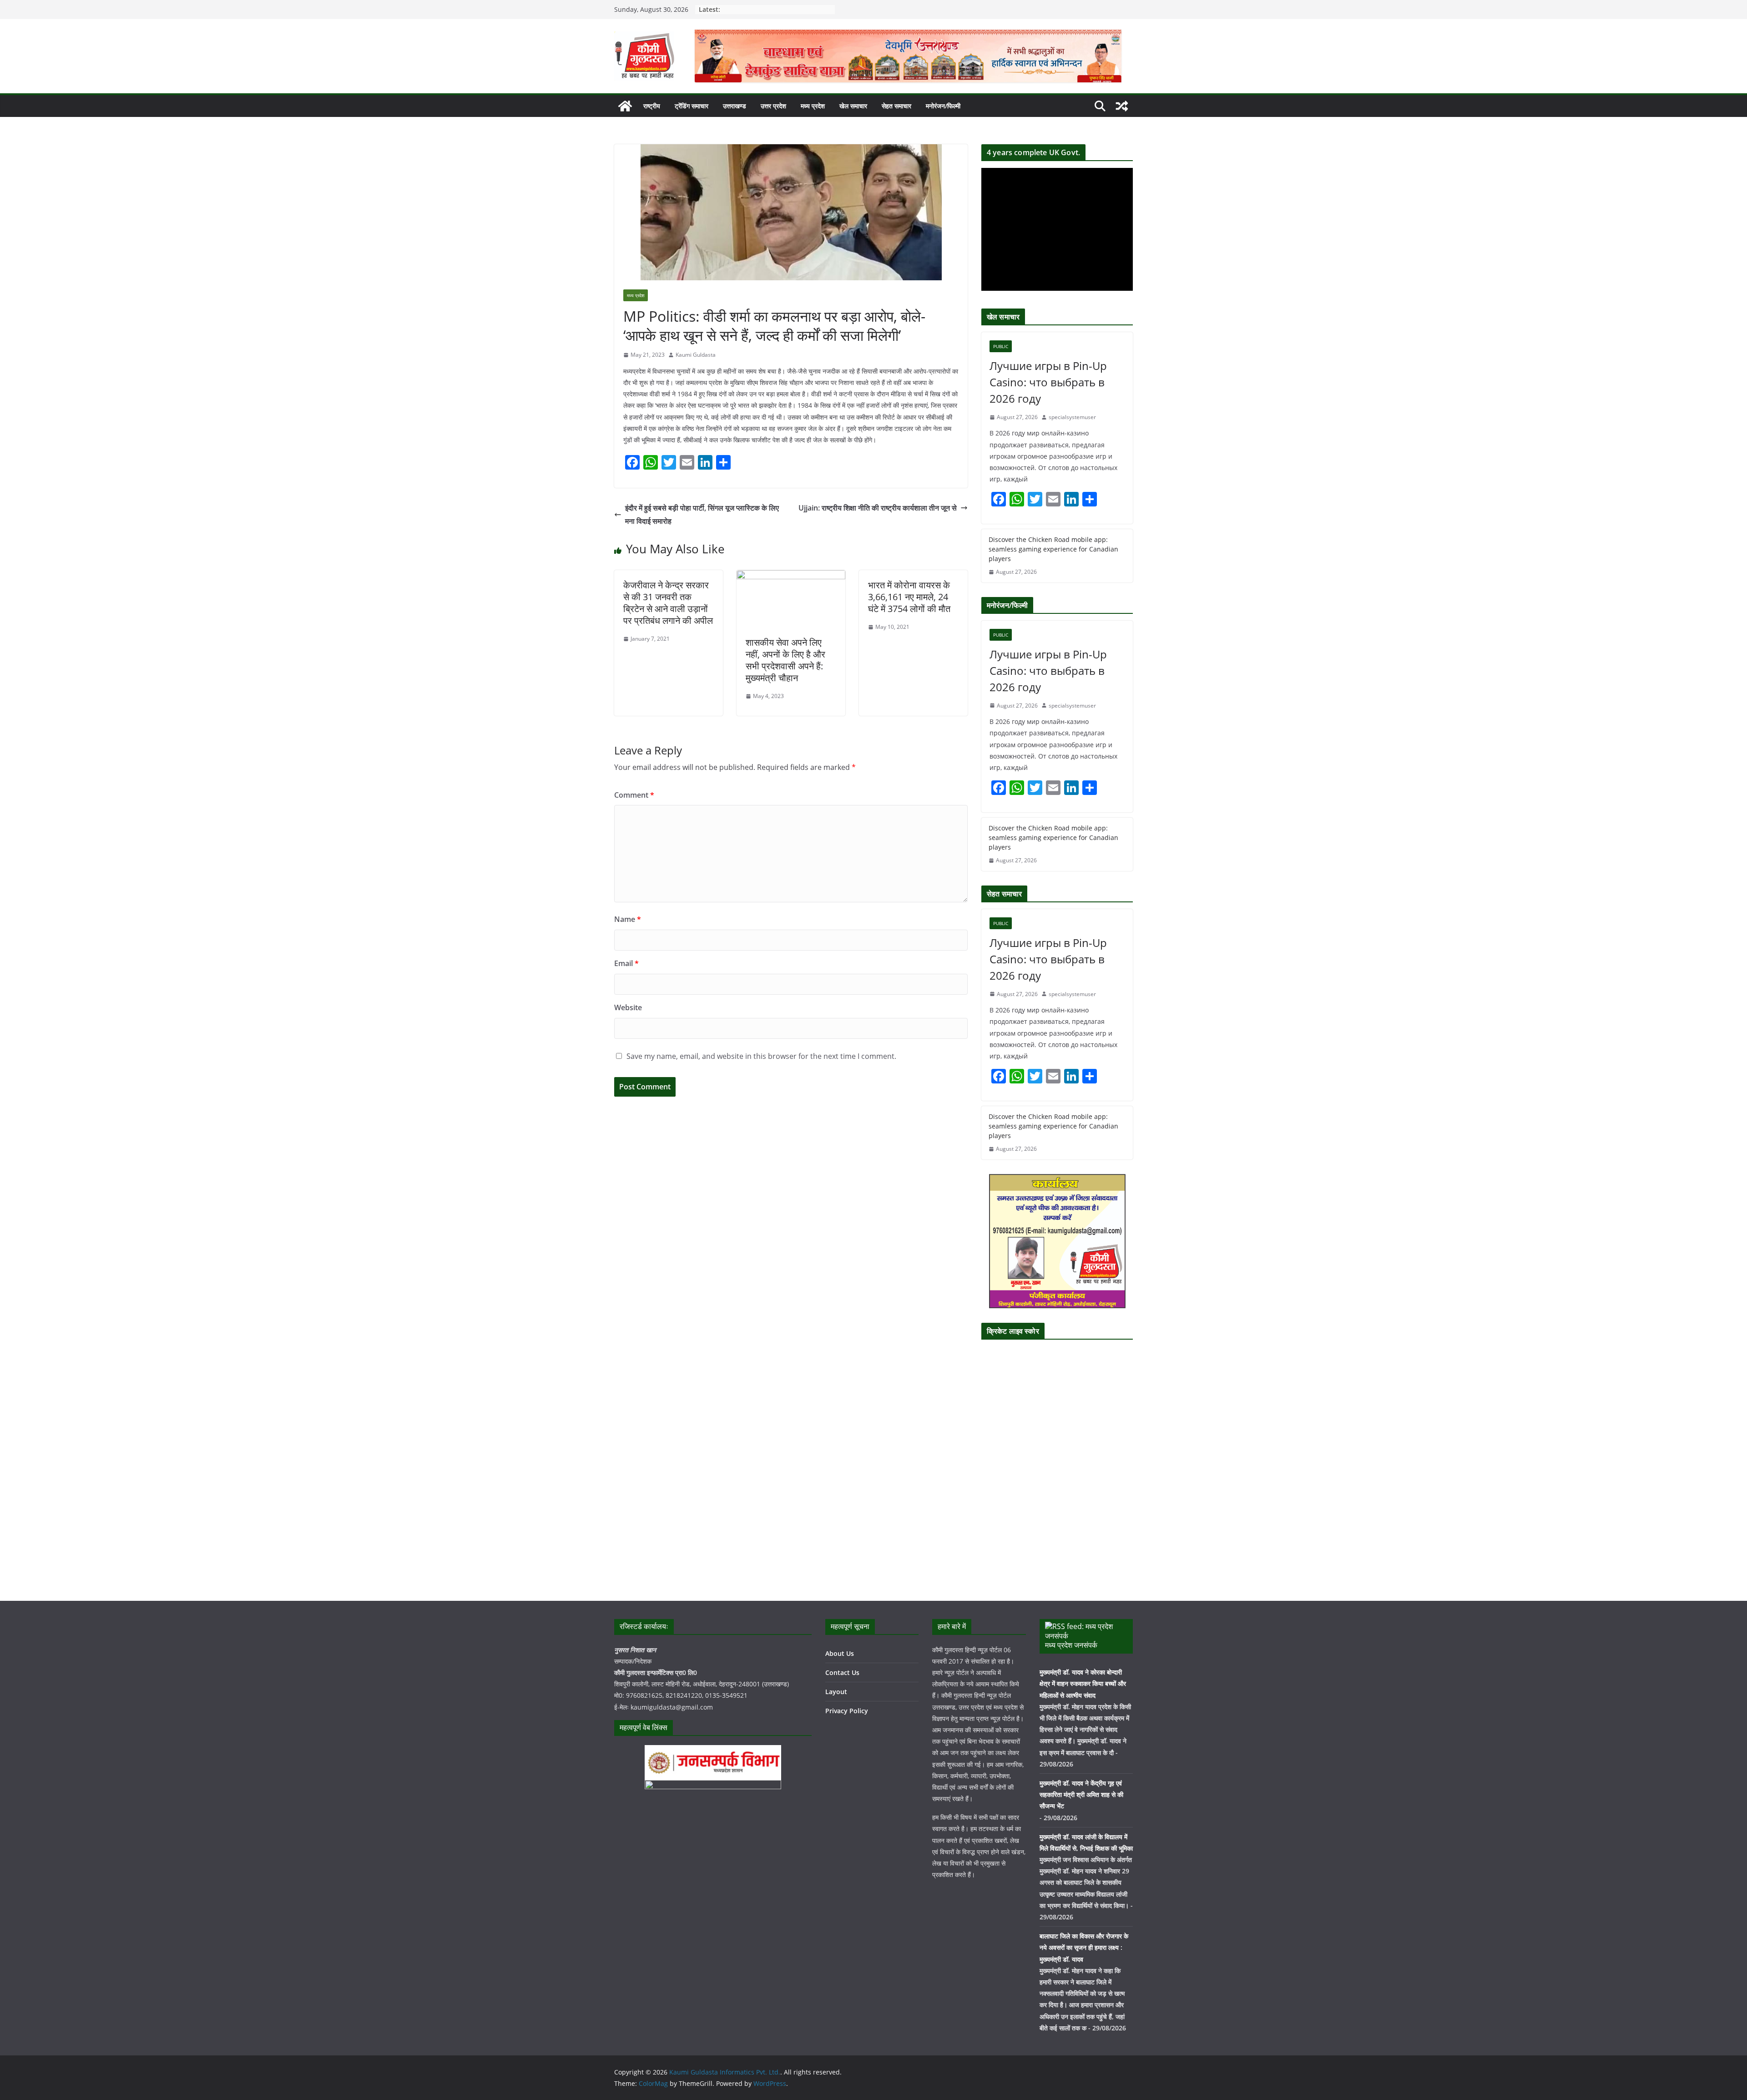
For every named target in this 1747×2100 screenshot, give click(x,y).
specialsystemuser (1072, 417)
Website (628, 1007)
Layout (836, 1692)
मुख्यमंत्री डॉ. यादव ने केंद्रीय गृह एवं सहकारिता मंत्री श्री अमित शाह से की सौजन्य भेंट (1081, 1794)
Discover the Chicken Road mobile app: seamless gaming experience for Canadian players (1053, 549)
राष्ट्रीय (652, 106)
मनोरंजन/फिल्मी (943, 106)
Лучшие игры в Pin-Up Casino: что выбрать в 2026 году (1048, 382)
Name (628, 919)
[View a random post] (1122, 106)
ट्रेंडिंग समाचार (692, 106)
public (1001, 346)
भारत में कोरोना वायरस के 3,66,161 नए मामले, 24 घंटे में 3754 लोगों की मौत (909, 597)
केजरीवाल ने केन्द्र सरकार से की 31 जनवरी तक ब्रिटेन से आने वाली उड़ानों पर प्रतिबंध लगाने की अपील (668, 603)
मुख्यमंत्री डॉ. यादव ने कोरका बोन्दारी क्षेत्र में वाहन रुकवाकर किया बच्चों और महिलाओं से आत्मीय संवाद (1083, 1683)
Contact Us (842, 1672)
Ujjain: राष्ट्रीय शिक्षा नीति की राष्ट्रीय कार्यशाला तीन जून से (878, 508)
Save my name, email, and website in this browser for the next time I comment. (761, 1056)
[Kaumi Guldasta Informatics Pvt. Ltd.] (625, 106)
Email (626, 963)
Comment (634, 795)
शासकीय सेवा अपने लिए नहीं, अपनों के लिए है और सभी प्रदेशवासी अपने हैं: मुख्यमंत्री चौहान (785, 660)
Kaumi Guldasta (696, 355)
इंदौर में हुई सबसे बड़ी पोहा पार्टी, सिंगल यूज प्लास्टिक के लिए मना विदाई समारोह (702, 514)
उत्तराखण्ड (735, 106)
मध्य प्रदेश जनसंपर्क (1071, 1645)
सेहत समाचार (896, 106)
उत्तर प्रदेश (773, 106)
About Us (840, 1653)
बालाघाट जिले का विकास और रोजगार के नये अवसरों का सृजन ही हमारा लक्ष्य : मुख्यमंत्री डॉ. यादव (1084, 1947)
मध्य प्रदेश (813, 106)
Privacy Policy (847, 1711)
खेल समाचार (853, 106)
